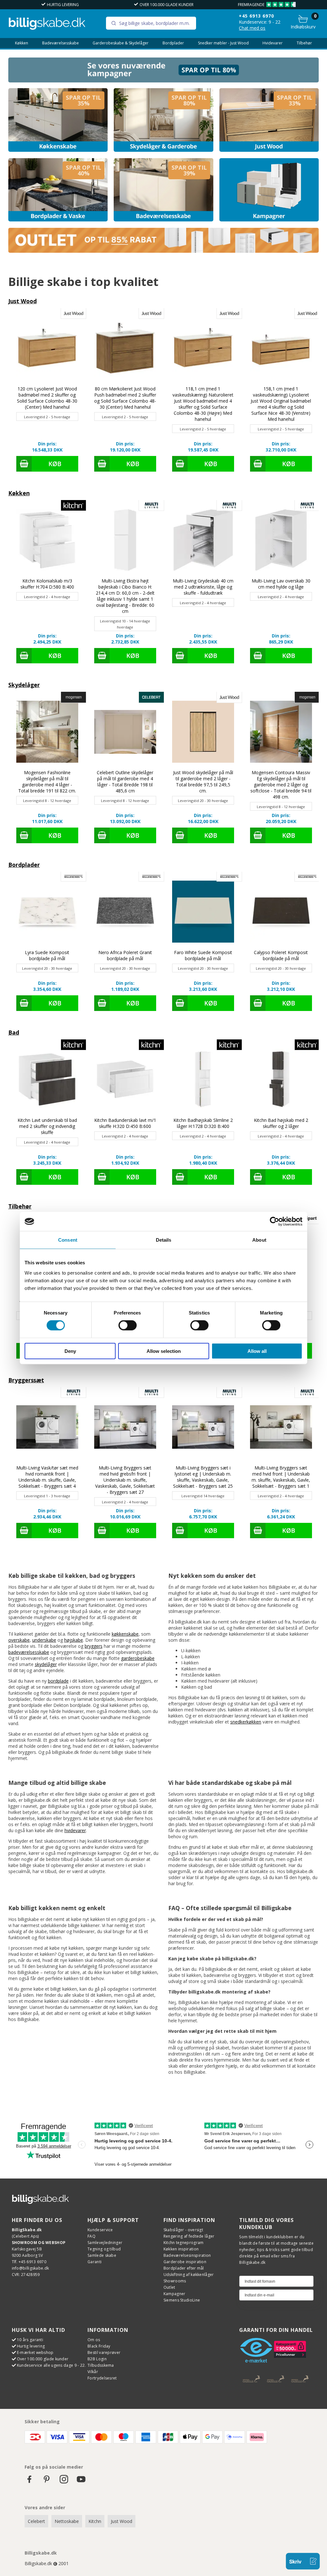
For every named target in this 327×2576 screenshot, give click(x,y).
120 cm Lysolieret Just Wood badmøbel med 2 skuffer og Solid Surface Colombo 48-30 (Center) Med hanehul (47, 398)
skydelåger (46, 1664)
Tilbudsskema (101, 2365)
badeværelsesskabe (29, 1652)
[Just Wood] (269, 120)
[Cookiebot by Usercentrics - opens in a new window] (274, 1222)
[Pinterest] (47, 2482)
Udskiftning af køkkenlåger (189, 2275)
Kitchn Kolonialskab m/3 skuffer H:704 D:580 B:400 (47, 584)
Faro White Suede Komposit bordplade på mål (203, 955)
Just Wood (23, 301)
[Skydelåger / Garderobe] (163, 120)
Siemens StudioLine (182, 2300)
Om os (94, 2340)
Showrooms (175, 2281)
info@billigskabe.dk (30, 2268)
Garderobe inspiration (185, 2262)
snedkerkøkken (246, 1722)
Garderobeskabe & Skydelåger (121, 43)
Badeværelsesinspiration (187, 2255)
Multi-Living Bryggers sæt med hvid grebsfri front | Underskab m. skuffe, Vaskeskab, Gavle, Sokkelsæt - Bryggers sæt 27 (125, 1480)
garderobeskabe (138, 1658)
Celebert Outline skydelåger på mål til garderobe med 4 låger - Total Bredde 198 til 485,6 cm (125, 782)
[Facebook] (29, 2482)
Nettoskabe (67, 2521)
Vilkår (93, 2372)
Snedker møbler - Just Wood (223, 43)
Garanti (95, 2262)
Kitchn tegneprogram (184, 2243)
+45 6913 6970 (256, 16)
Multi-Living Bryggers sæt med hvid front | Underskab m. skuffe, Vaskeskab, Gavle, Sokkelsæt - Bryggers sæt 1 (281, 1477)
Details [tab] (164, 1240)
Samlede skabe (102, 2255)
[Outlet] (164, 251)
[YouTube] (81, 2482)
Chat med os (252, 28)
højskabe (74, 1640)
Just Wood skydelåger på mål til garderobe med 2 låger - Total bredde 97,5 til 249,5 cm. (203, 782)
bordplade (58, 1681)
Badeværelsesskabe (61, 43)
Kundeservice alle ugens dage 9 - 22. (51, 2365)
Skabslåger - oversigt (183, 2230)
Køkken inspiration (181, 2249)
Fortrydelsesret (102, 2378)
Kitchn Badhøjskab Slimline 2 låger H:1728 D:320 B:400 (203, 1123)
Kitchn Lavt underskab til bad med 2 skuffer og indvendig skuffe (47, 1126)
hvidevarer (75, 1830)
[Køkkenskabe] (58, 120)
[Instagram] (64, 2482)
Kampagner (175, 2294)
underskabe (44, 1640)
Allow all (257, 1351)
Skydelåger (24, 685)
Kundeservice (100, 2230)
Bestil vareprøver (104, 2352)
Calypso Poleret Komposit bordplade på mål (281, 955)
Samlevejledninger (105, 2243)
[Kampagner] (269, 190)
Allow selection (164, 1351)
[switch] (128, 1325)
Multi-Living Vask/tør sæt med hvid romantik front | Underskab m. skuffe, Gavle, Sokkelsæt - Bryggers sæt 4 (47, 1477)
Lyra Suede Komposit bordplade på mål (47, 955)
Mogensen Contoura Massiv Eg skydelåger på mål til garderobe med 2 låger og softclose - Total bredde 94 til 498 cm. (281, 785)
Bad (14, 1032)
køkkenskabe (125, 1634)
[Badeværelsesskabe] (163, 190)
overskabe (19, 1640)
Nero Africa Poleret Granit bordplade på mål (125, 955)
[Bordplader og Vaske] (58, 190)
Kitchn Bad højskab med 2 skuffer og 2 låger (281, 1123)
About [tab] (259, 1240)
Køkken (22, 43)
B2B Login (97, 2359)
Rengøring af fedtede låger (189, 2236)
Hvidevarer (273, 43)
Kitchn (95, 2521)
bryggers (94, 1646)
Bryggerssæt (26, 1380)
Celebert (36, 2521)
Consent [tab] (68, 1240)
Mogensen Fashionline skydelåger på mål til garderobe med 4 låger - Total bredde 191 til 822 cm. (47, 782)
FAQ (91, 2236)
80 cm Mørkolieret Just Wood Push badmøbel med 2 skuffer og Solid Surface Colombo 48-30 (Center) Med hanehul (125, 398)
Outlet (169, 2287)
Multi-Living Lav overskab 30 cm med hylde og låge (281, 584)
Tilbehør (304, 43)
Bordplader (173, 43)
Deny (70, 1351)
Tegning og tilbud (104, 2249)
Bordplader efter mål (184, 2268)
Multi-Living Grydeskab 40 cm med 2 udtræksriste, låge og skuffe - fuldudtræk (203, 587)
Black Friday (99, 2346)
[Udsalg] (164, 81)
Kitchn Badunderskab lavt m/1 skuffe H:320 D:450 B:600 (125, 1123)
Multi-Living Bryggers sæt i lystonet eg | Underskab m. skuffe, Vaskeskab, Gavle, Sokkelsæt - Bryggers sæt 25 (203, 1477)
